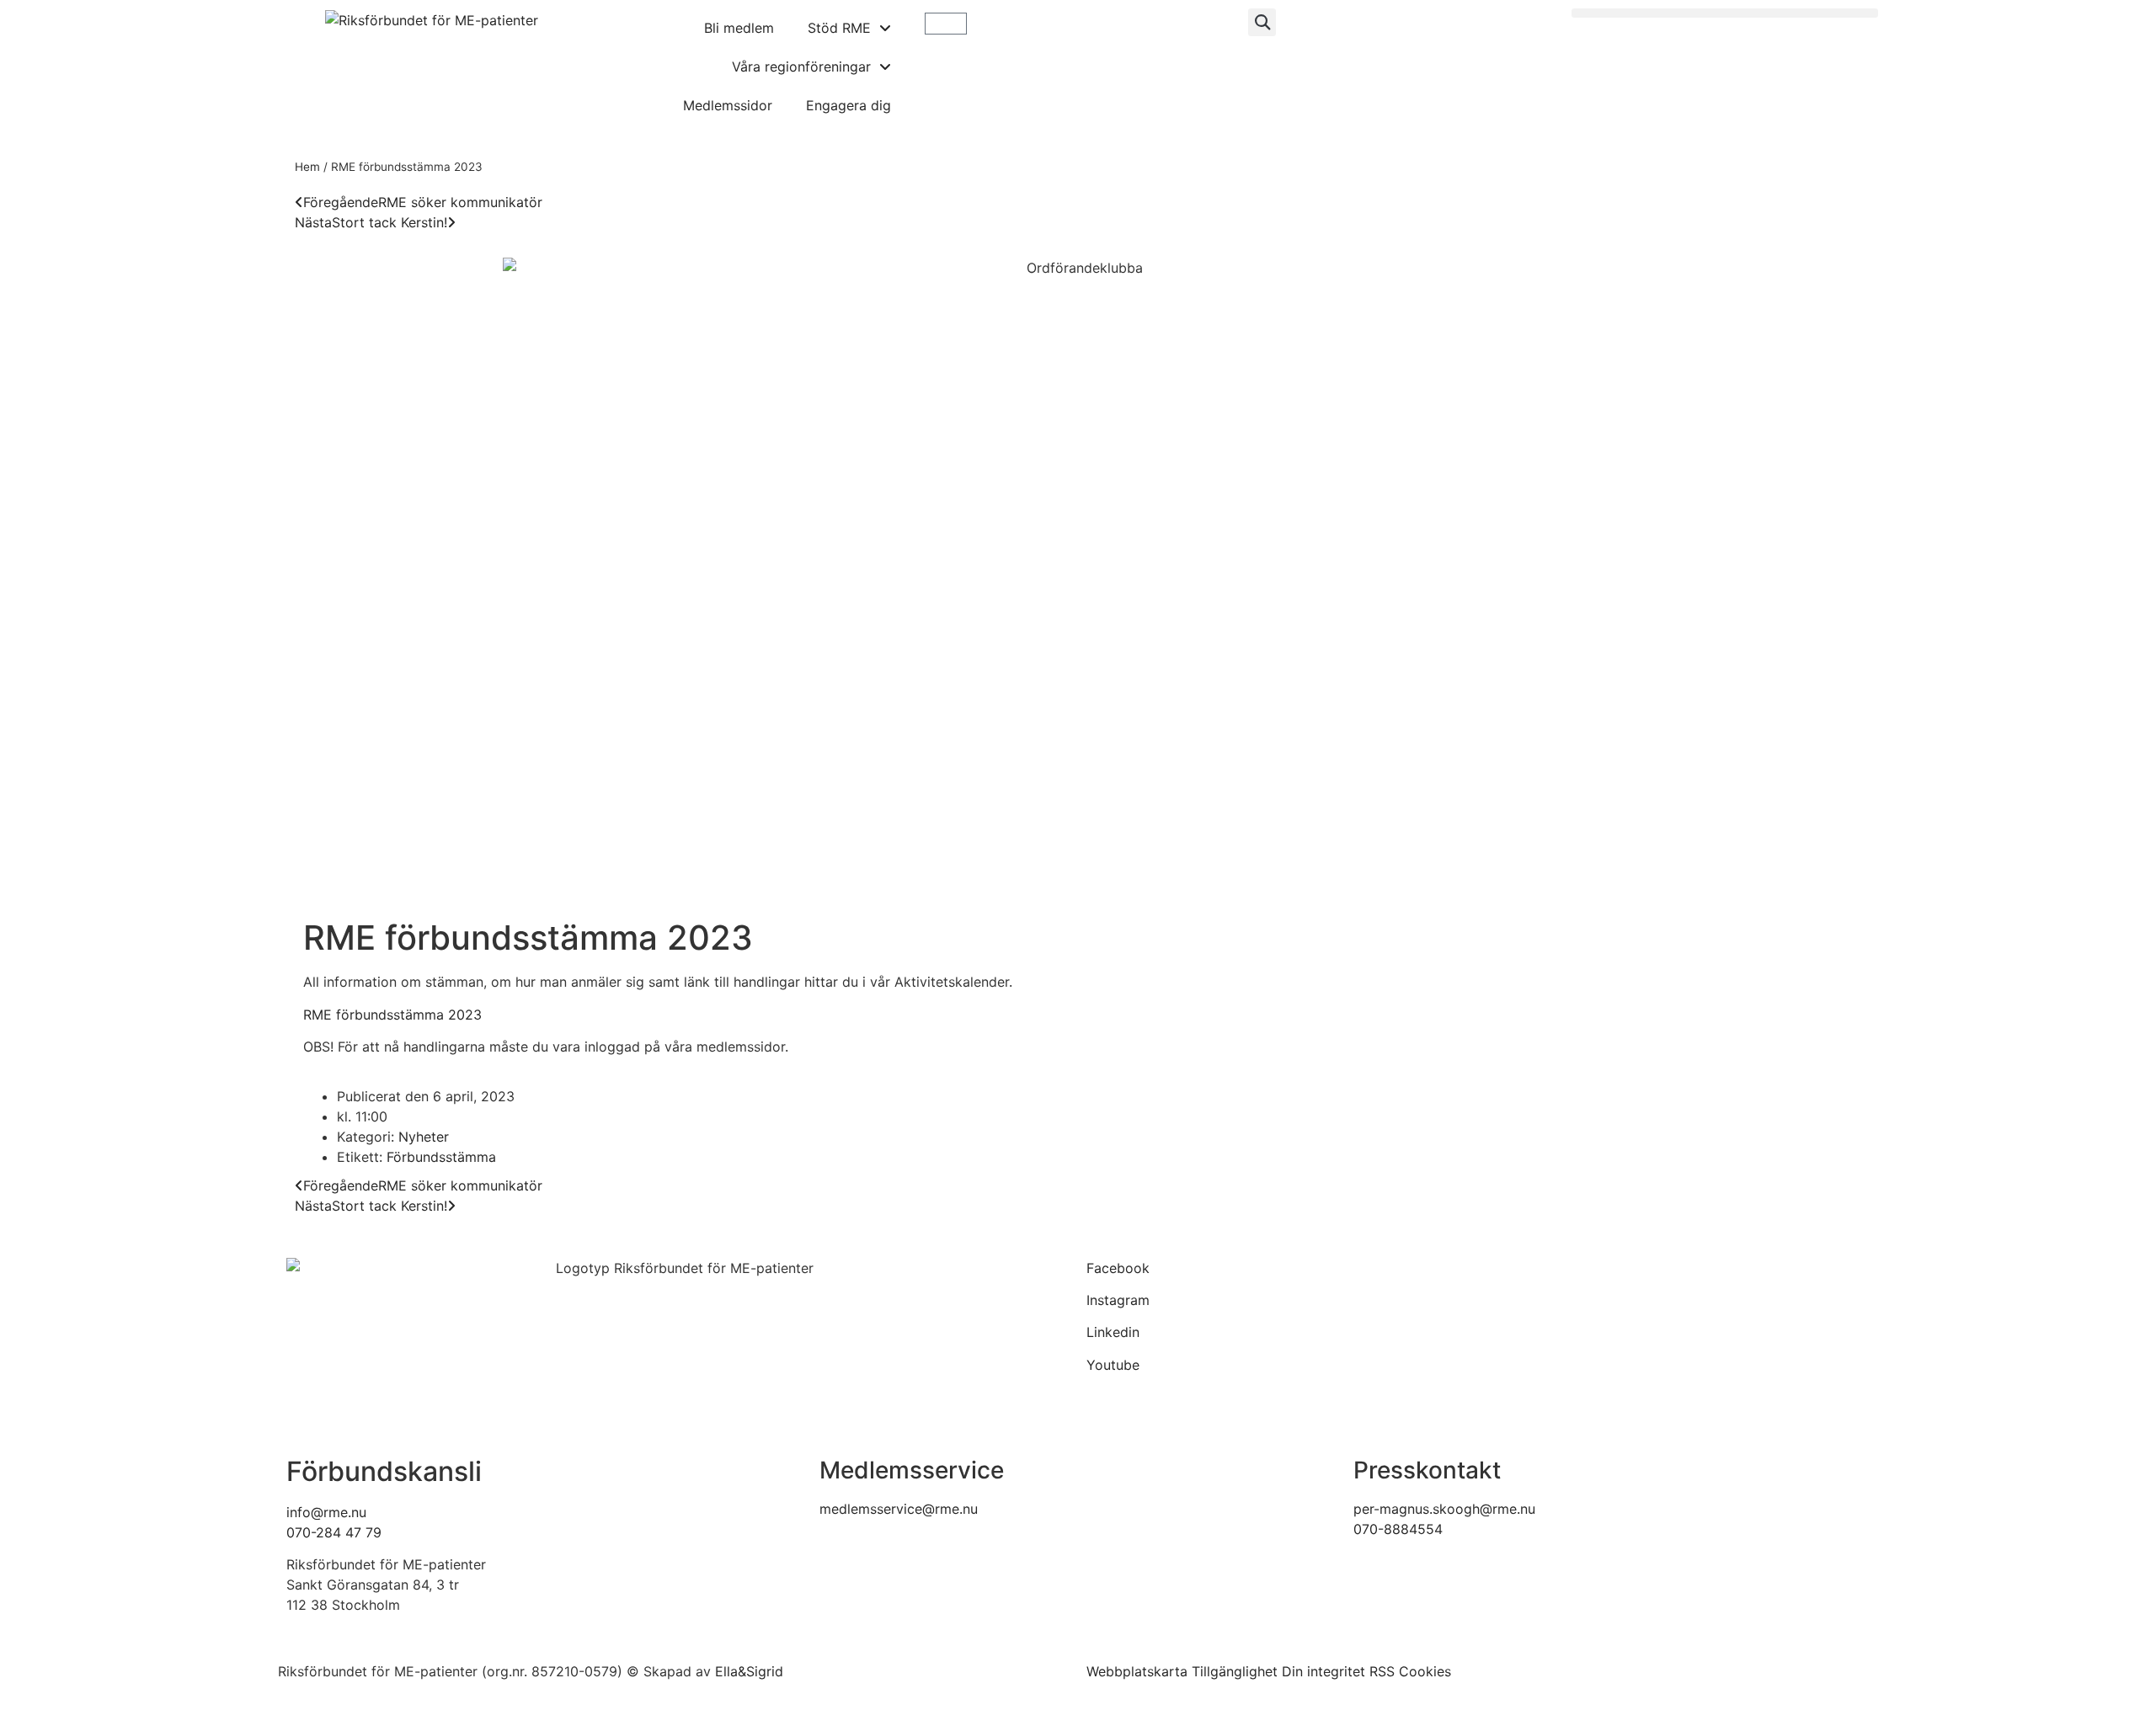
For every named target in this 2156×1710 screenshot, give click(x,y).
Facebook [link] (1118, 1268)
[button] (1262, 22)
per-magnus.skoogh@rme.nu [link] (1444, 1509)
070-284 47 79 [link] (334, 1532)
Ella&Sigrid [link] (749, 1671)
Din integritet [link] (1323, 1671)
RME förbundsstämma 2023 (392, 1015)
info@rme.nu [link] (326, 1512)
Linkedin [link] (1113, 1332)
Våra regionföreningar (801, 67)
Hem (307, 167)
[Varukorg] (946, 24)
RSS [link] (1382, 1671)
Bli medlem (739, 28)
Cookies (1425, 1671)
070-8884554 (1398, 1529)
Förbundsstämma (441, 1157)
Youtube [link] (1113, 1365)
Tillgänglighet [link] (1235, 1671)
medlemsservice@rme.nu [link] (899, 1509)
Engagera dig (849, 105)
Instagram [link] (1118, 1300)
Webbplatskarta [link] (1137, 1671)
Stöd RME (839, 28)
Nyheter (424, 1137)
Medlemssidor (728, 105)
